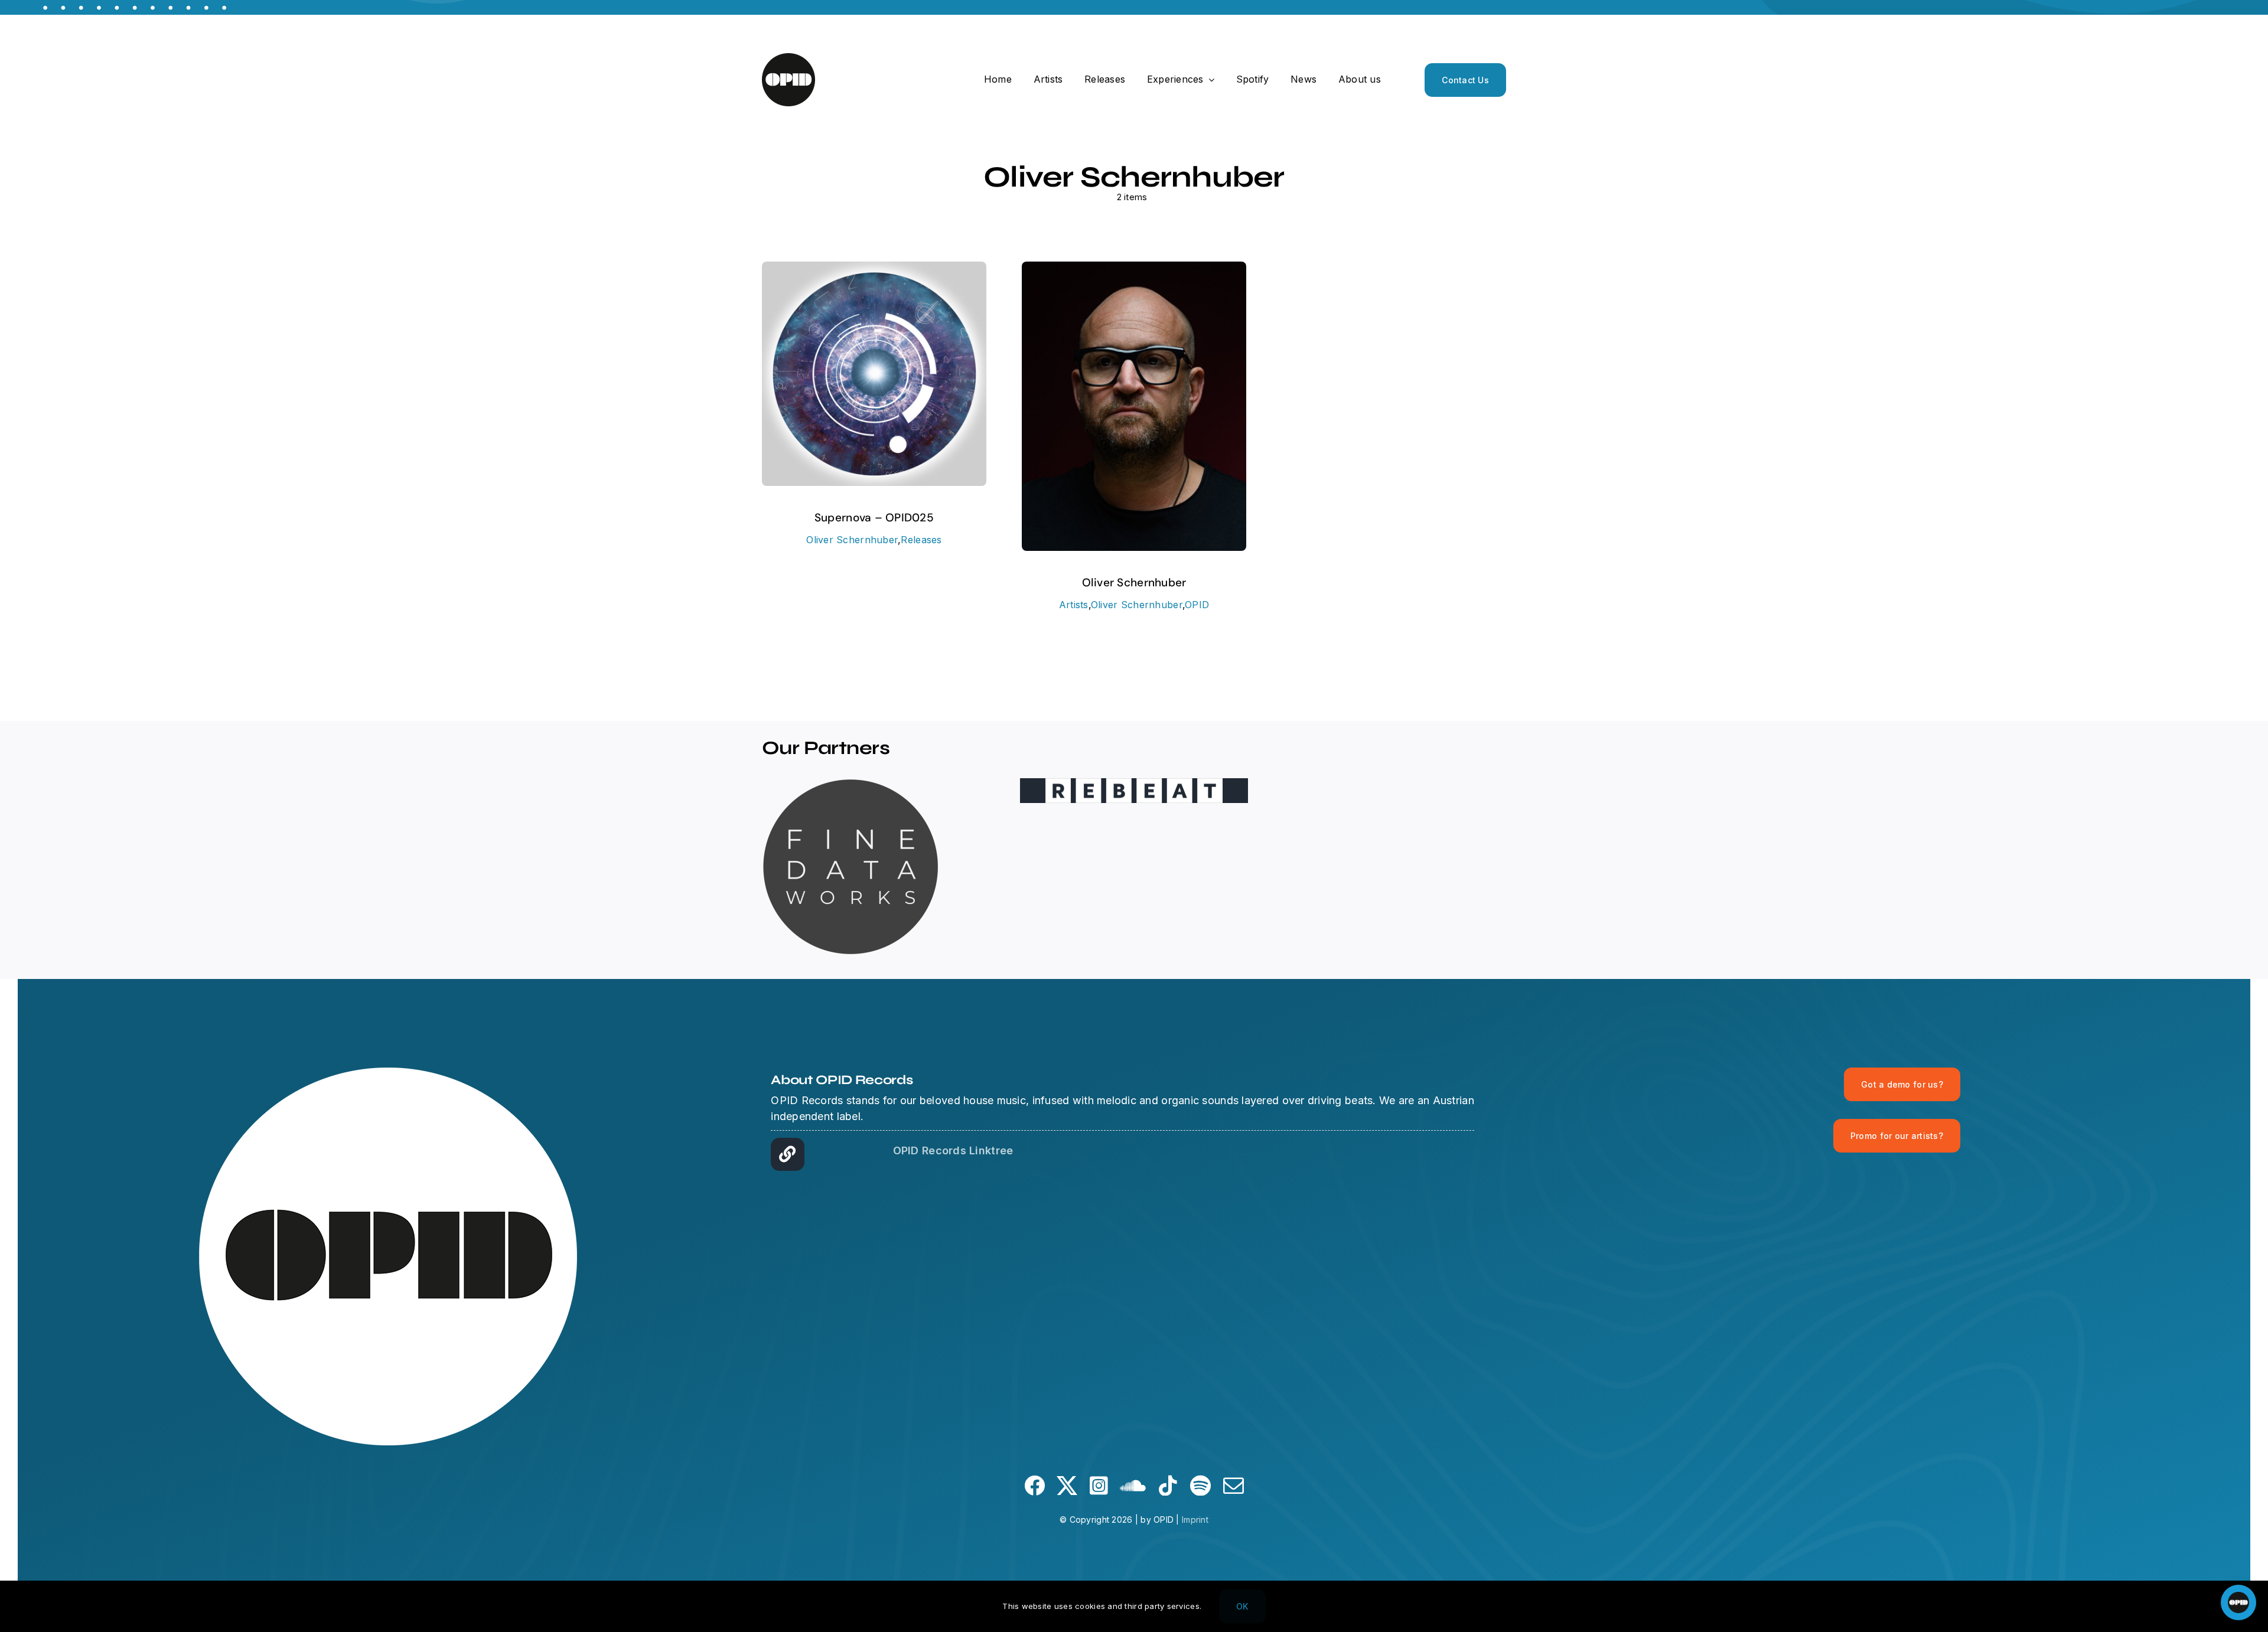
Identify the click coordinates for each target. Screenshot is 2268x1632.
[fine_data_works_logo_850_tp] (850, 783)
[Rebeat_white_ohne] (1134, 783)
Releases (921, 540)
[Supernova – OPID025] (874, 270)
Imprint (1195, 1520)
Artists (1074, 605)
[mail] (1234, 1485)
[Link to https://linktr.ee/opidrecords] (787, 1154)
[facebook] (1034, 1485)
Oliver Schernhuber (852, 540)
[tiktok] (1168, 1485)
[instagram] (1099, 1485)
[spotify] (1200, 1485)
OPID (1197, 605)
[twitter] (1067, 1485)
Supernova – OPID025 (874, 518)
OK (1242, 1606)
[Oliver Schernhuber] (1134, 270)
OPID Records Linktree (953, 1150)
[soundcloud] (1133, 1485)
